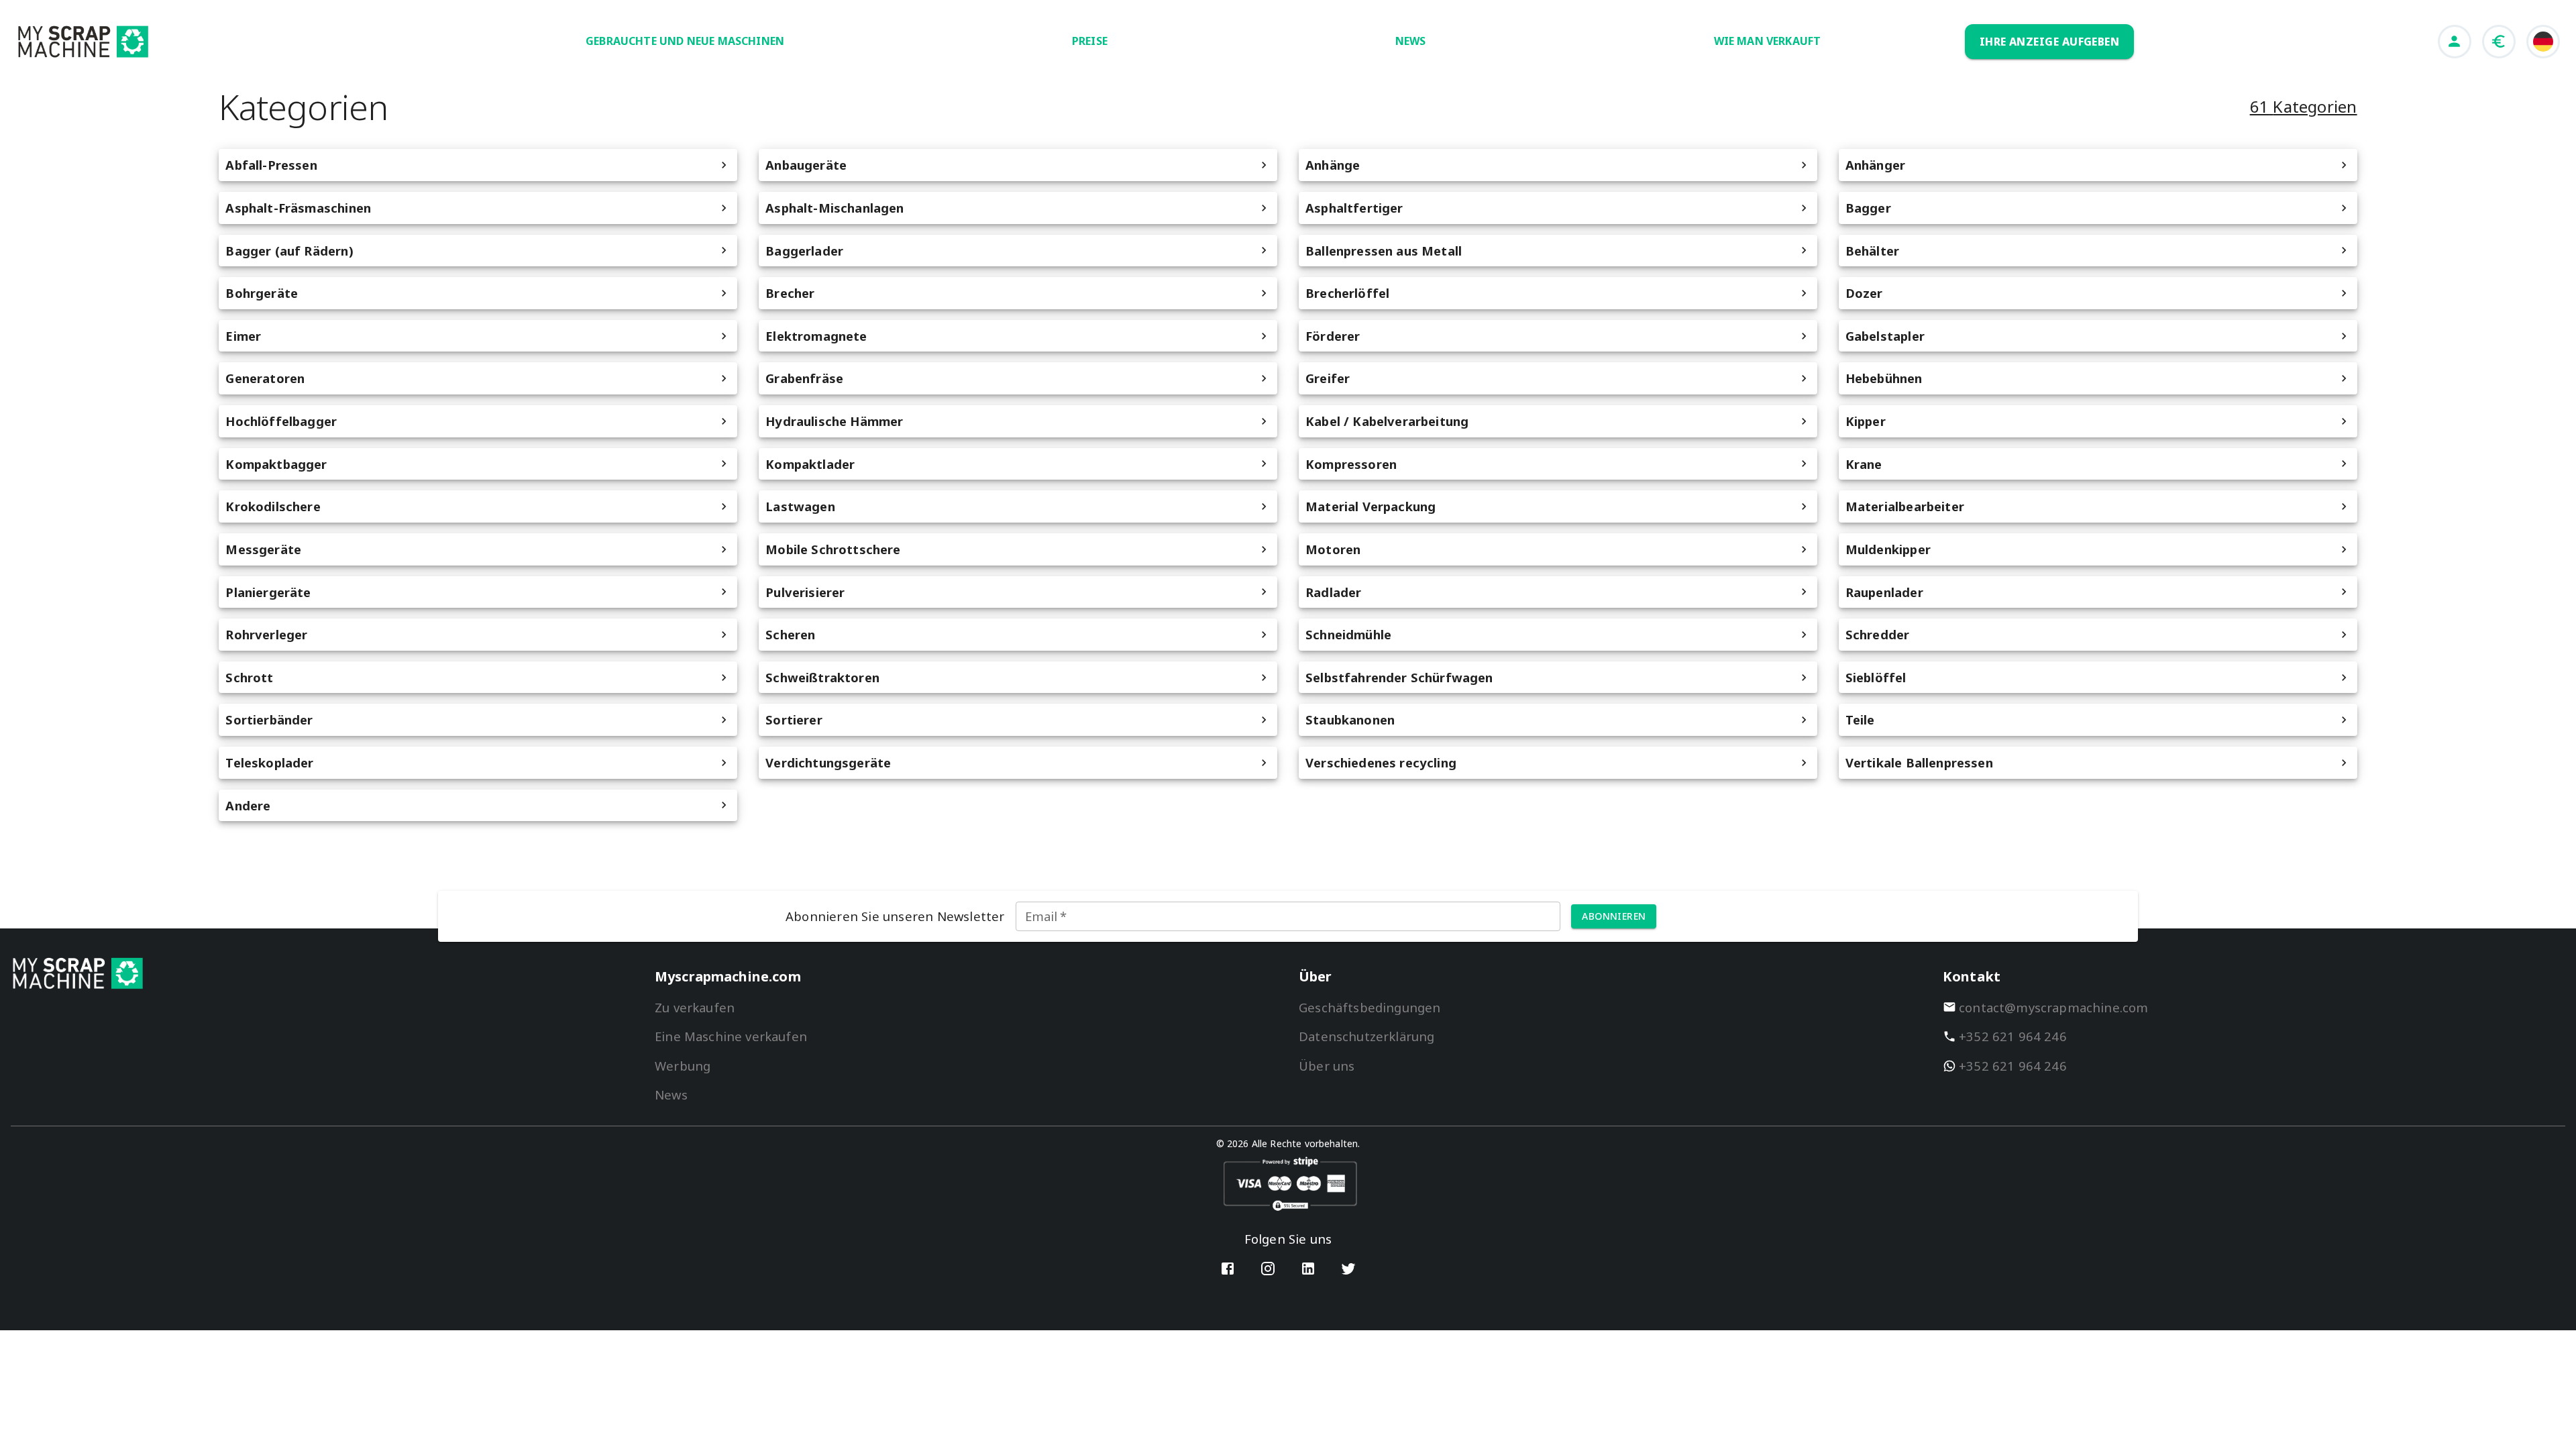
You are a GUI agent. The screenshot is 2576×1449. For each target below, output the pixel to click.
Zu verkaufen (695, 1007)
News (671, 1094)
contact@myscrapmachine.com (2054, 1007)
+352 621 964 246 (2013, 1036)
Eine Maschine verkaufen (731, 1036)
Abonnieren (1614, 916)
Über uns (1327, 1066)
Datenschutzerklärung (1366, 1036)
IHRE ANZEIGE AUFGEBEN (2050, 42)
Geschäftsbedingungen (1370, 1007)
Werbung (683, 1066)
